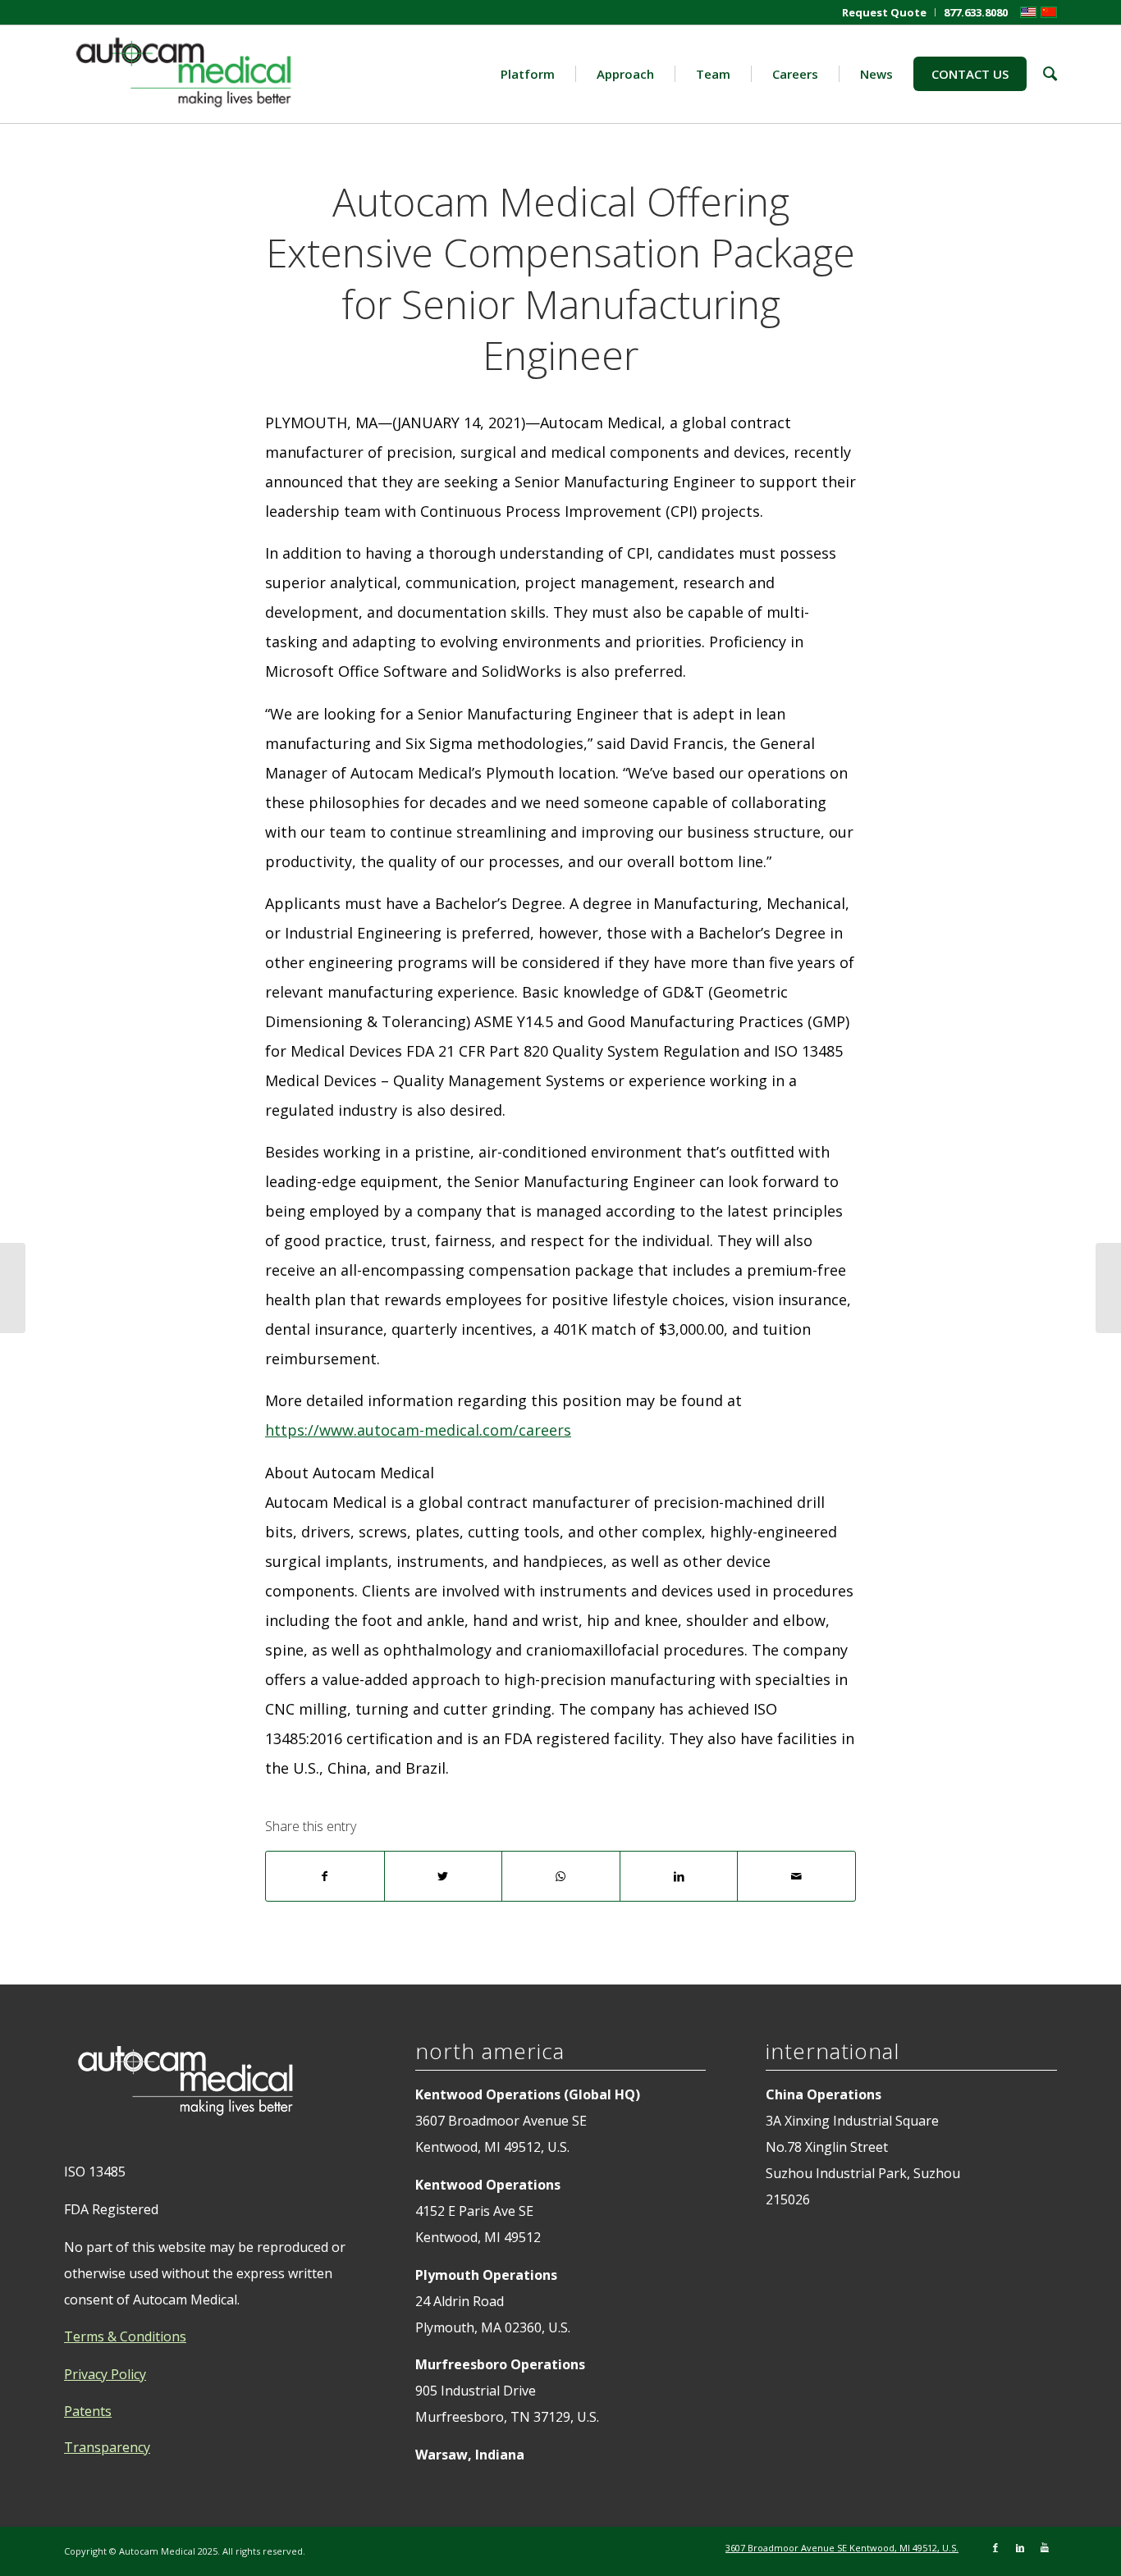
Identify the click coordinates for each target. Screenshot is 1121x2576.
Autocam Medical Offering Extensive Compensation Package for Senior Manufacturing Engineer (560, 278)
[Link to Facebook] (995, 2547)
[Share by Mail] (796, 1877)
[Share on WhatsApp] (561, 1877)
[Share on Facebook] (325, 1877)
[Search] (1042, 74)
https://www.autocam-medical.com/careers (418, 1430)
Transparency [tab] (107, 2447)
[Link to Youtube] (1045, 2547)
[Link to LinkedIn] (1020, 2547)
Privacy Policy (105, 2374)
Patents (88, 2411)
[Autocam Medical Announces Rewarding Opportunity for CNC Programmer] (13, 1288)
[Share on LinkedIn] (679, 1877)
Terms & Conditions (125, 2336)
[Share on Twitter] (444, 1877)
